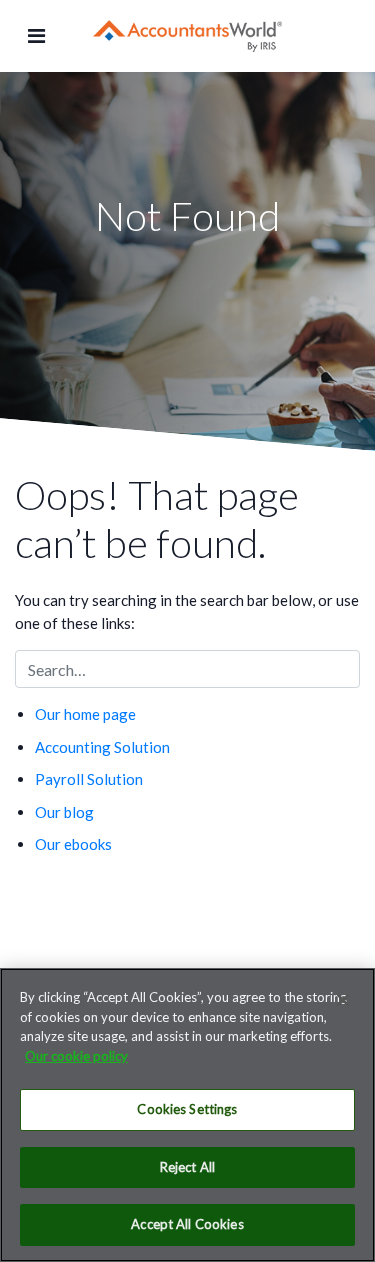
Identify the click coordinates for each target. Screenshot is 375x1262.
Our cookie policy (76, 1056)
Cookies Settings (187, 1109)
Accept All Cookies (187, 1224)
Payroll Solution (89, 779)
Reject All (187, 1167)
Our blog (64, 812)
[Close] (343, 1000)
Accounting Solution (102, 747)
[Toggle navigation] (36, 35)
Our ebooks (73, 844)
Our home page (85, 714)
